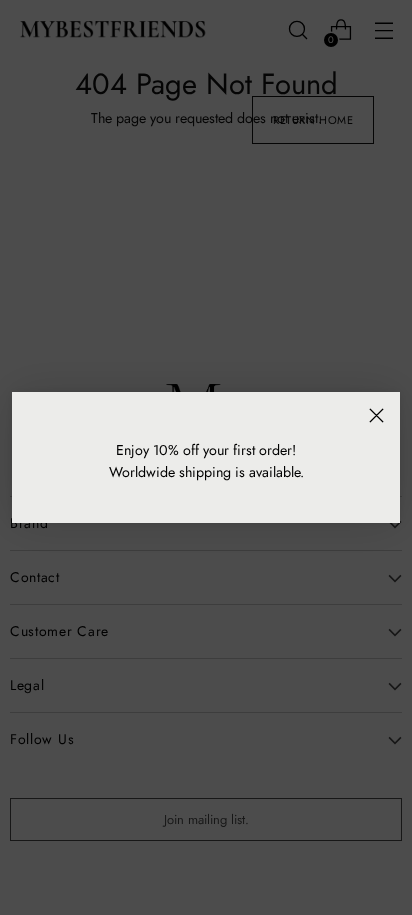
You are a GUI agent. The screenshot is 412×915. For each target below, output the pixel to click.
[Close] (376, 415)
